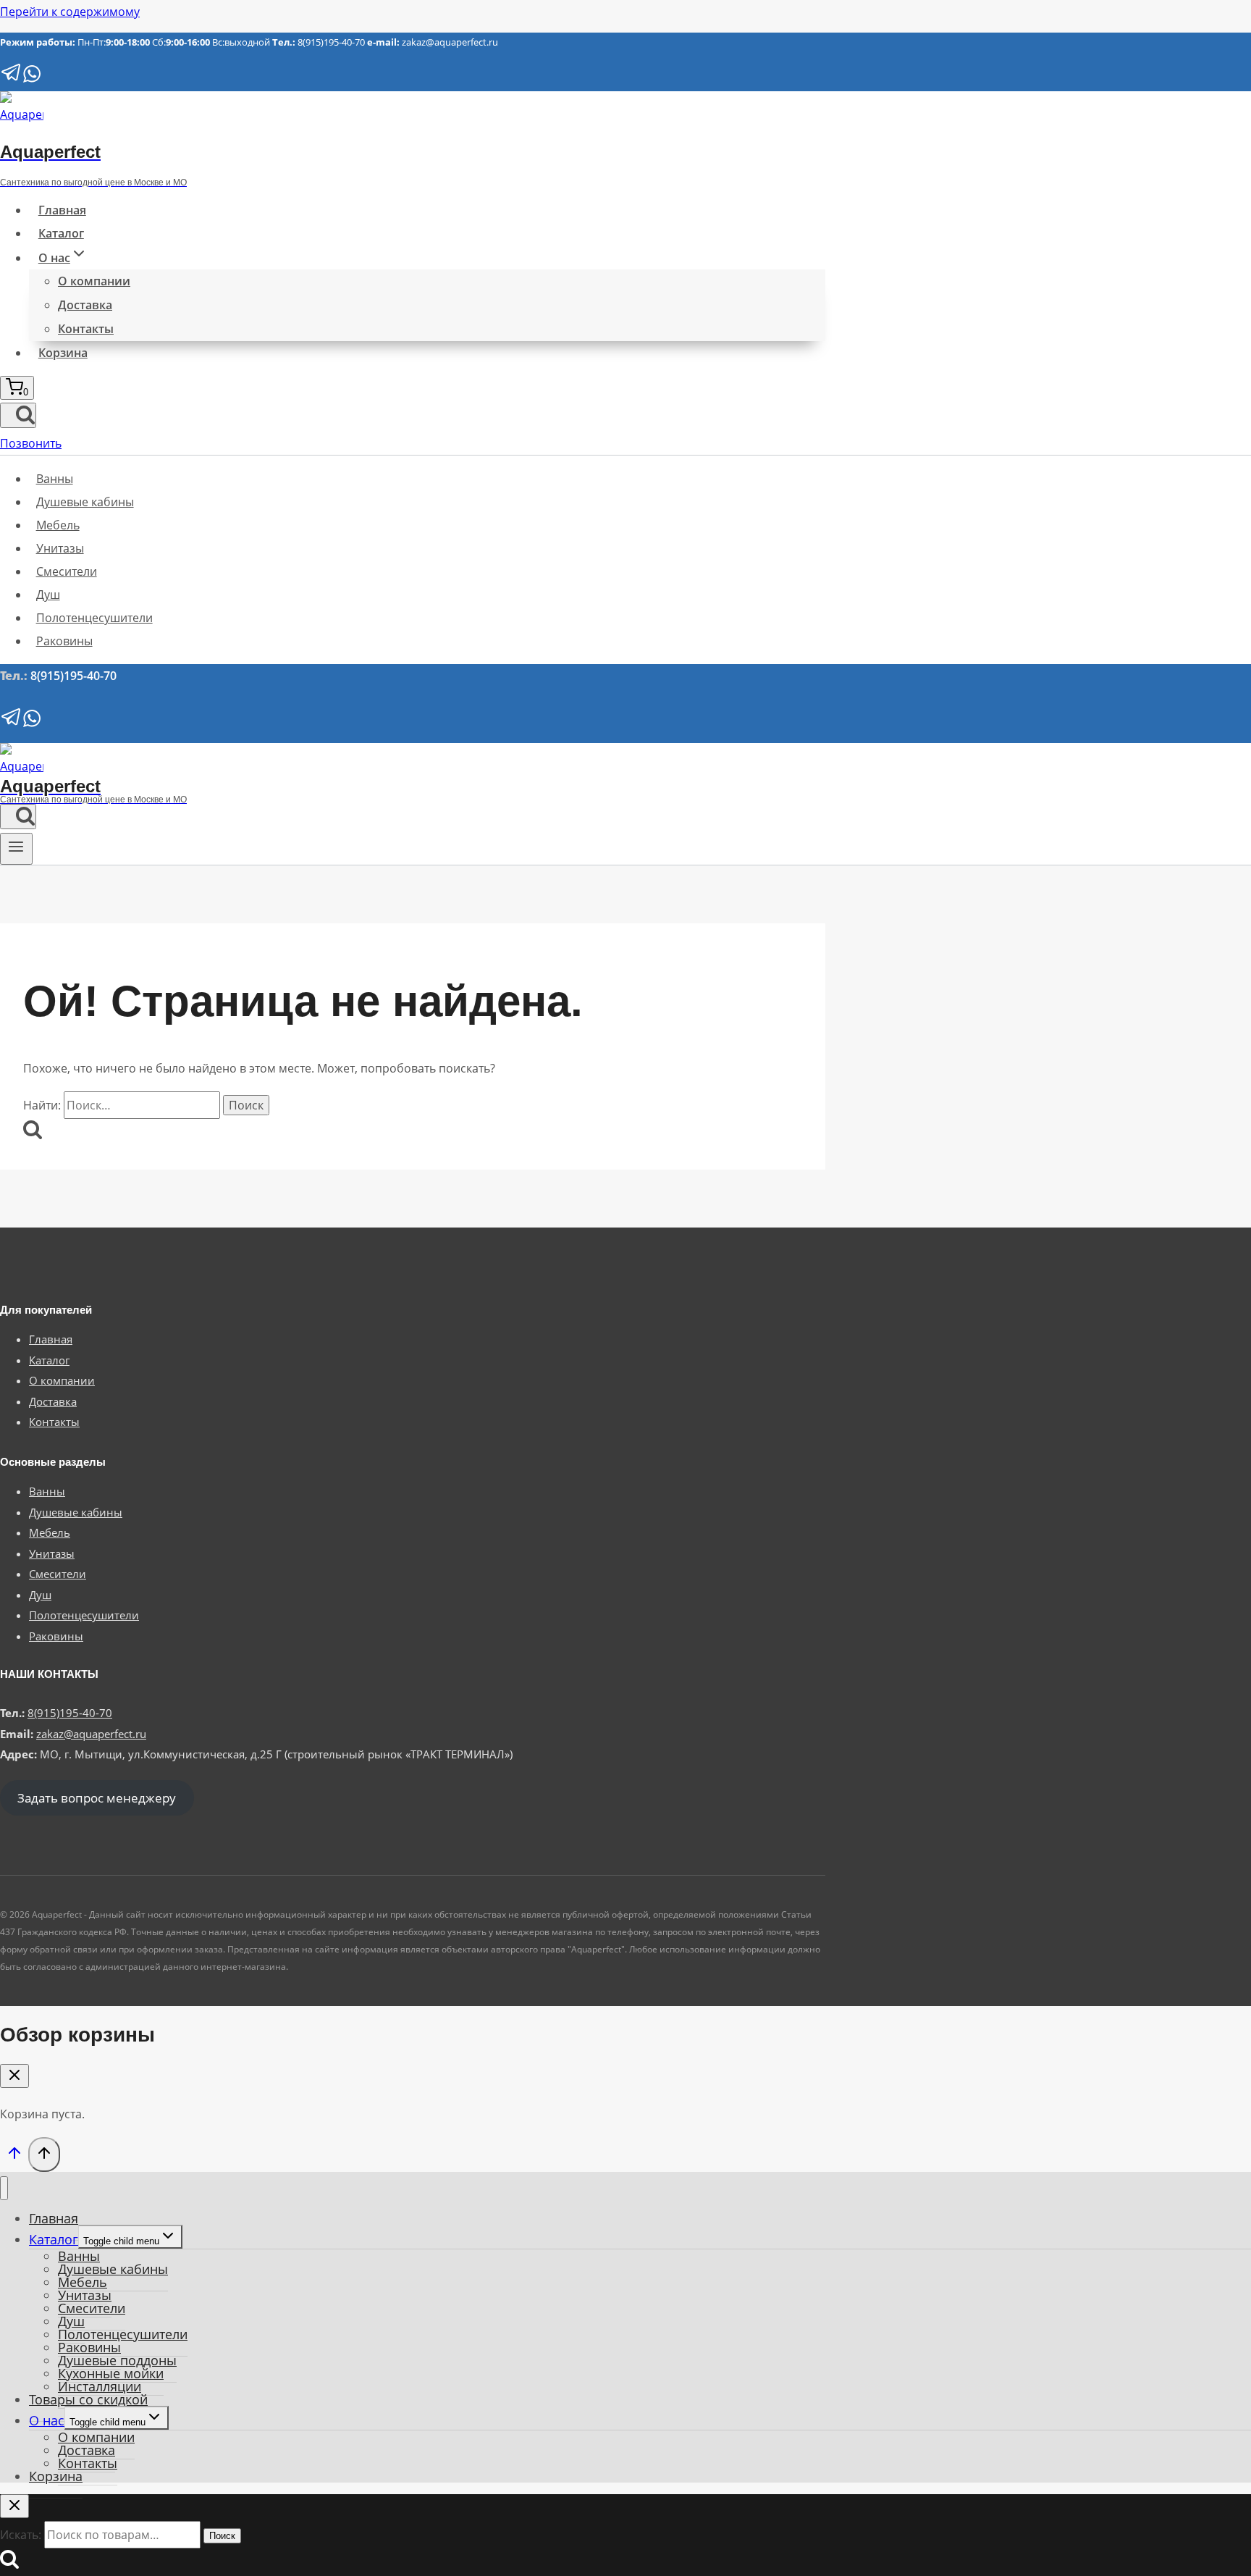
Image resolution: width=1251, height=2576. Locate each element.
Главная (62, 210)
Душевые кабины (85, 502)
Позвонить (31, 443)
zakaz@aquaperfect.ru (450, 42)
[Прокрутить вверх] (14, 2156)
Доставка (85, 305)
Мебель (58, 525)
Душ (48, 595)
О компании (94, 281)
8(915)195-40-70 (331, 42)
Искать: (21, 2535)
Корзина (63, 353)
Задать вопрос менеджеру (97, 1798)
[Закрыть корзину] (14, 2076)
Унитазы (60, 548)
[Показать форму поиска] (18, 415)
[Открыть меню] (16, 849)
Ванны (55, 479)
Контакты (86, 329)
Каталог (61, 233)
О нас (47, 2420)
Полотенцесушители (94, 618)
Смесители (67, 571)
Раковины (64, 641)
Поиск (222, 2536)
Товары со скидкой (88, 2399)
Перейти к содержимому (70, 12)
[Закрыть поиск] (14, 2506)
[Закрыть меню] (4, 2188)
